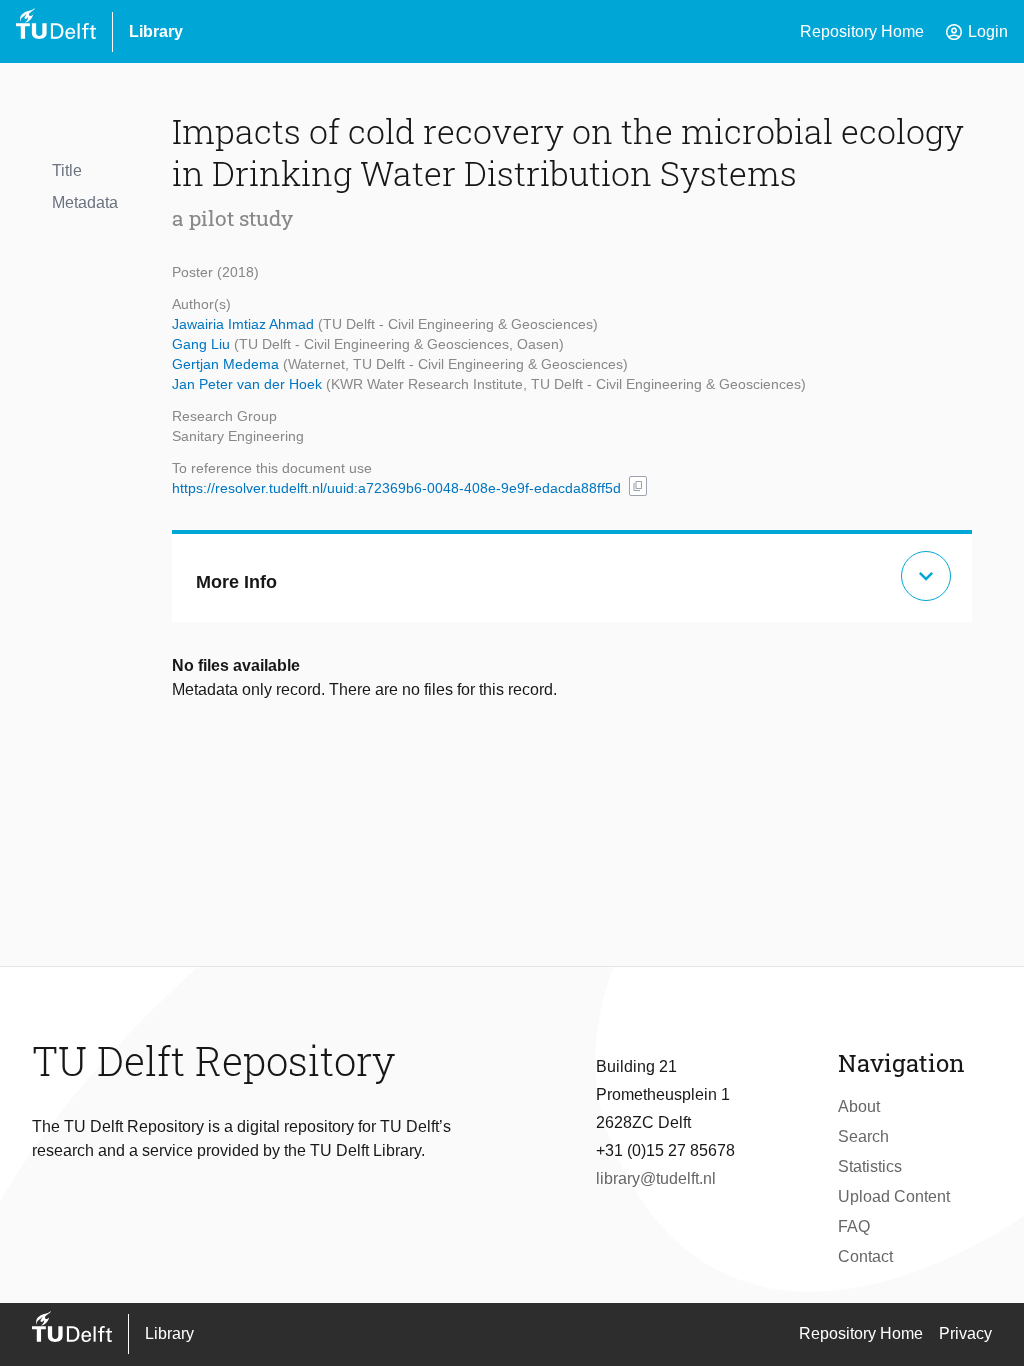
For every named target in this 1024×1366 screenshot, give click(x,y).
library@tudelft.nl (656, 1178)
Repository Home (862, 31)
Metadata (85, 202)
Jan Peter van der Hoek (249, 384)
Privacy (965, 1333)
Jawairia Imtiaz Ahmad (245, 324)
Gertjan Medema (227, 364)
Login (976, 32)
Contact (865, 1256)
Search (863, 1136)
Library (156, 31)
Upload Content (894, 1196)
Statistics (870, 1166)
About (859, 1106)
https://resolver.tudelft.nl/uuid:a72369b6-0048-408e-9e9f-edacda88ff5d (396, 488)
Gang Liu (203, 344)
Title (67, 170)
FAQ (854, 1226)
